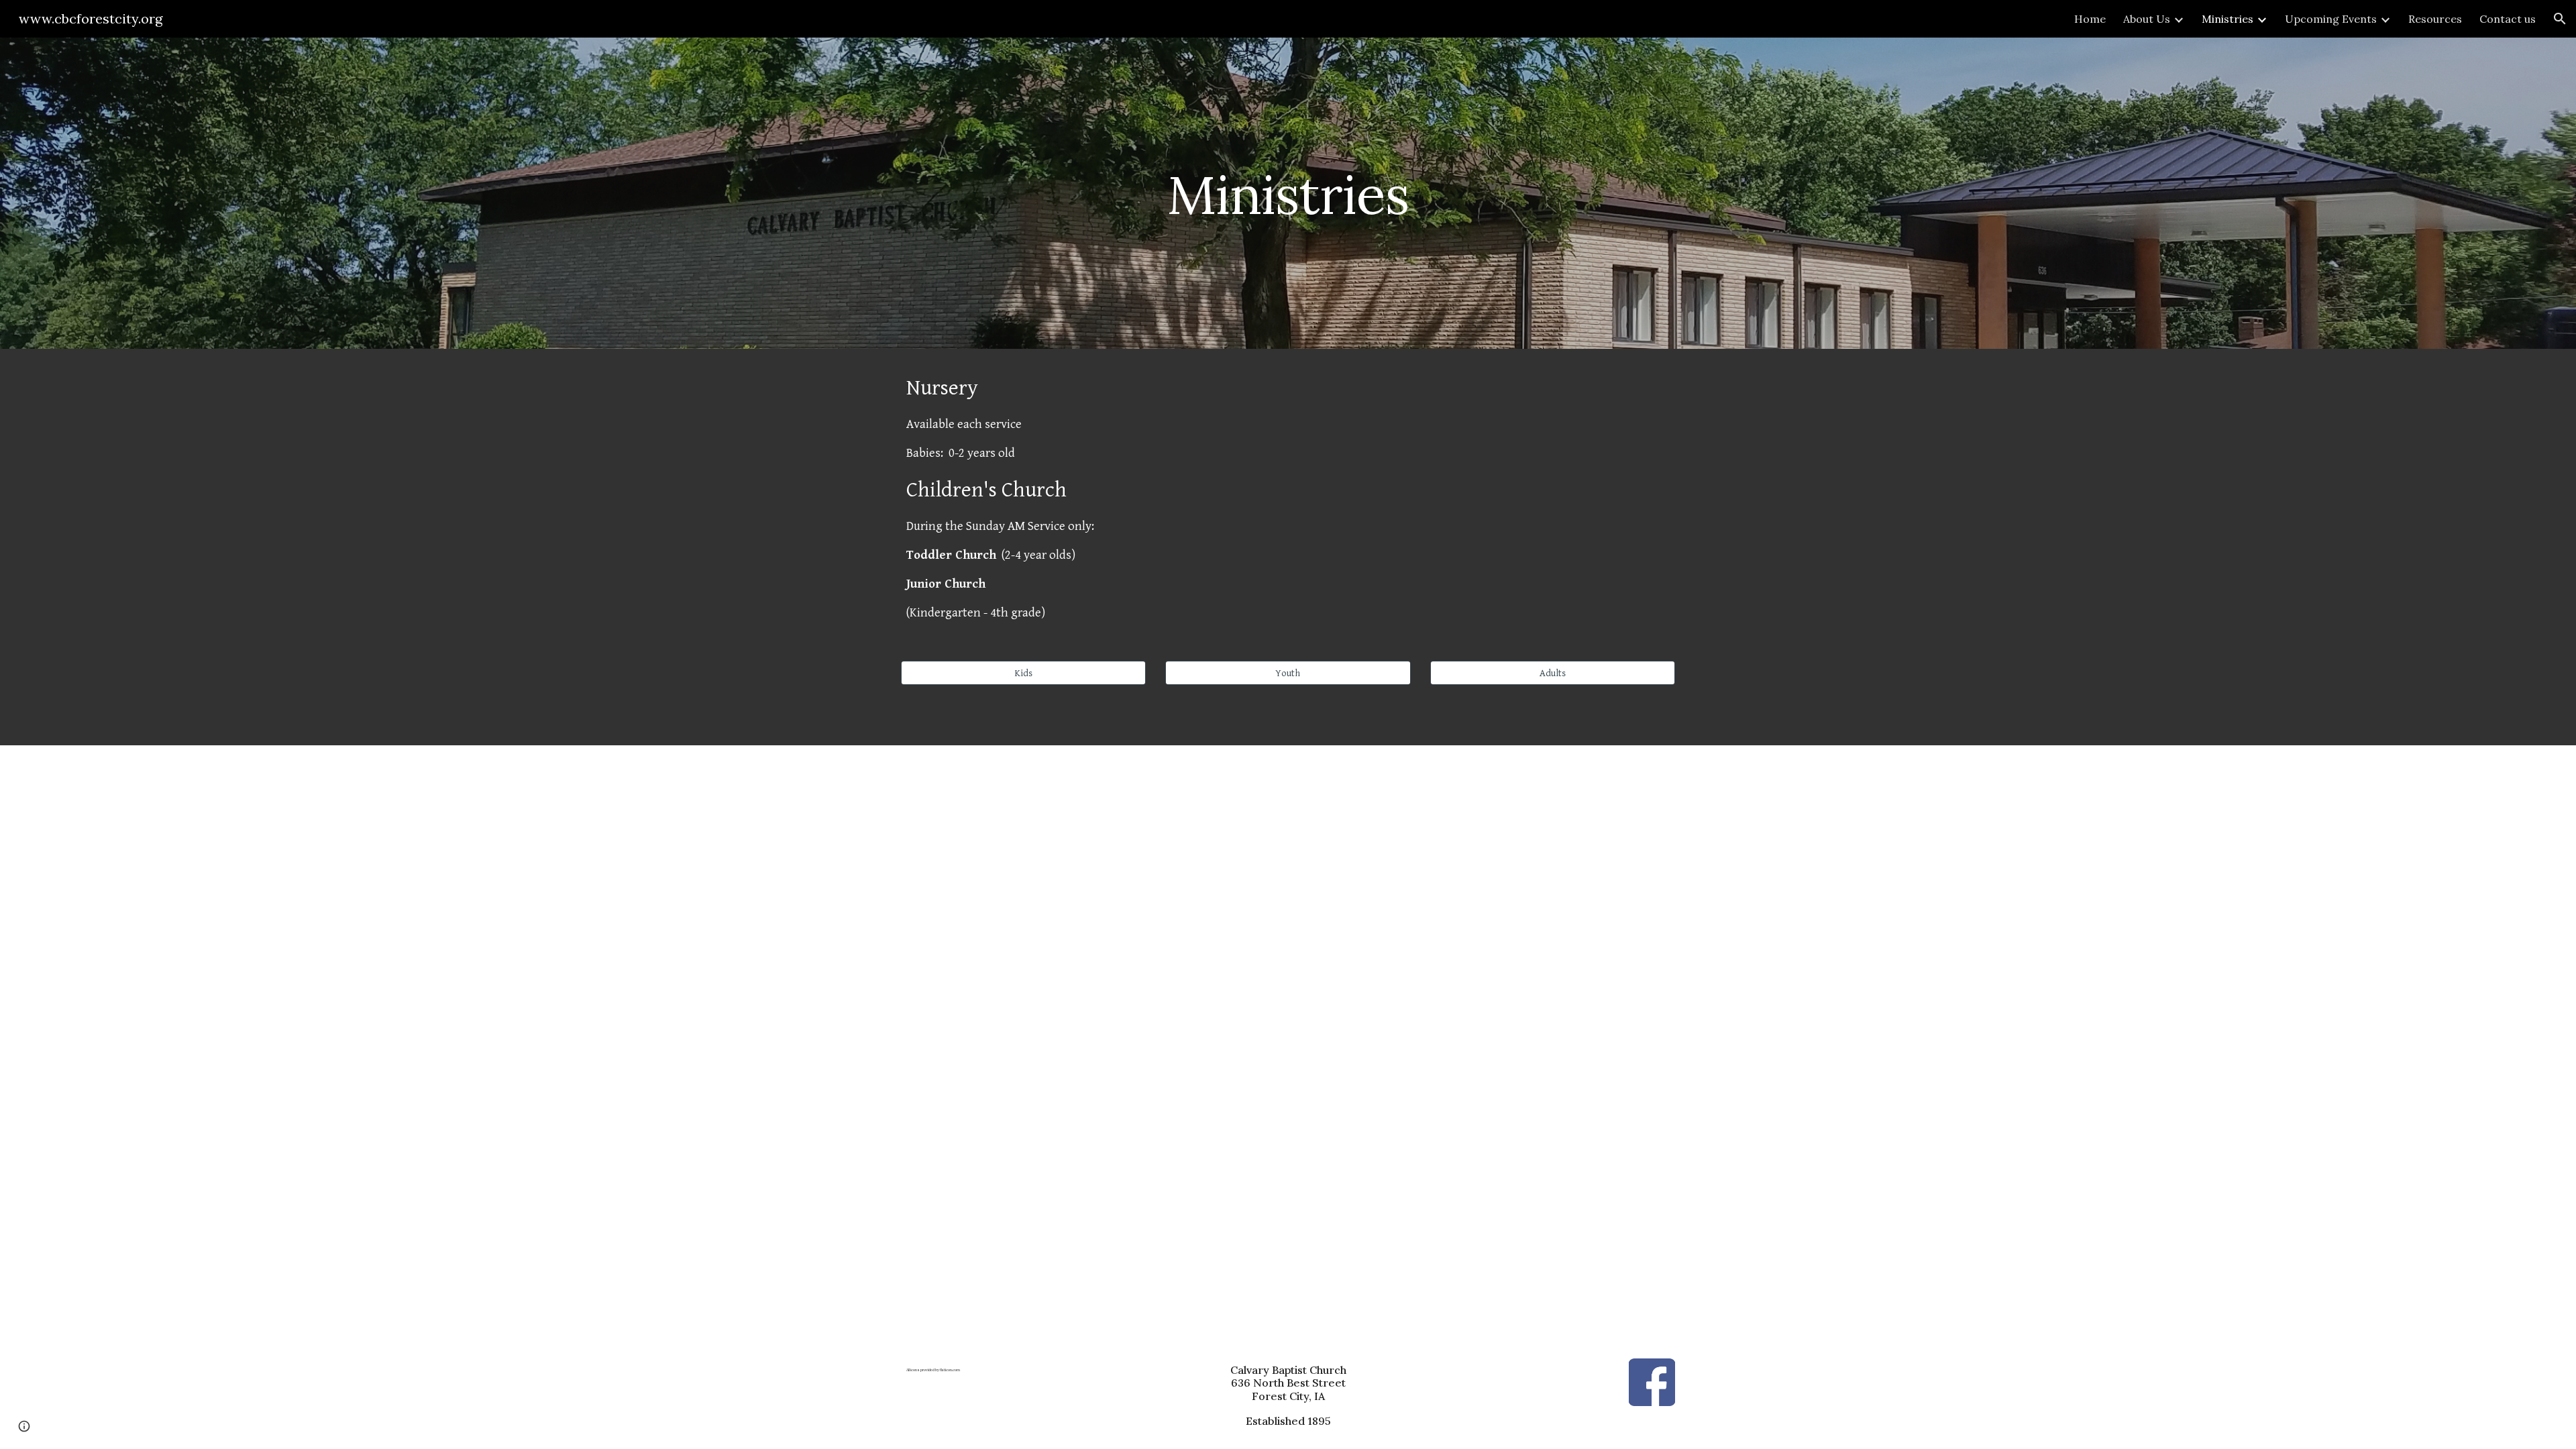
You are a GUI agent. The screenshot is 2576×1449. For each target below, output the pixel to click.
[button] (2560, 19)
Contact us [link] (2508, 19)
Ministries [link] (2228, 19)
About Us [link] (2147, 19)
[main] (1288, 193)
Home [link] (2090, 19)
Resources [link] (2435, 19)
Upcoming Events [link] (2331, 19)
